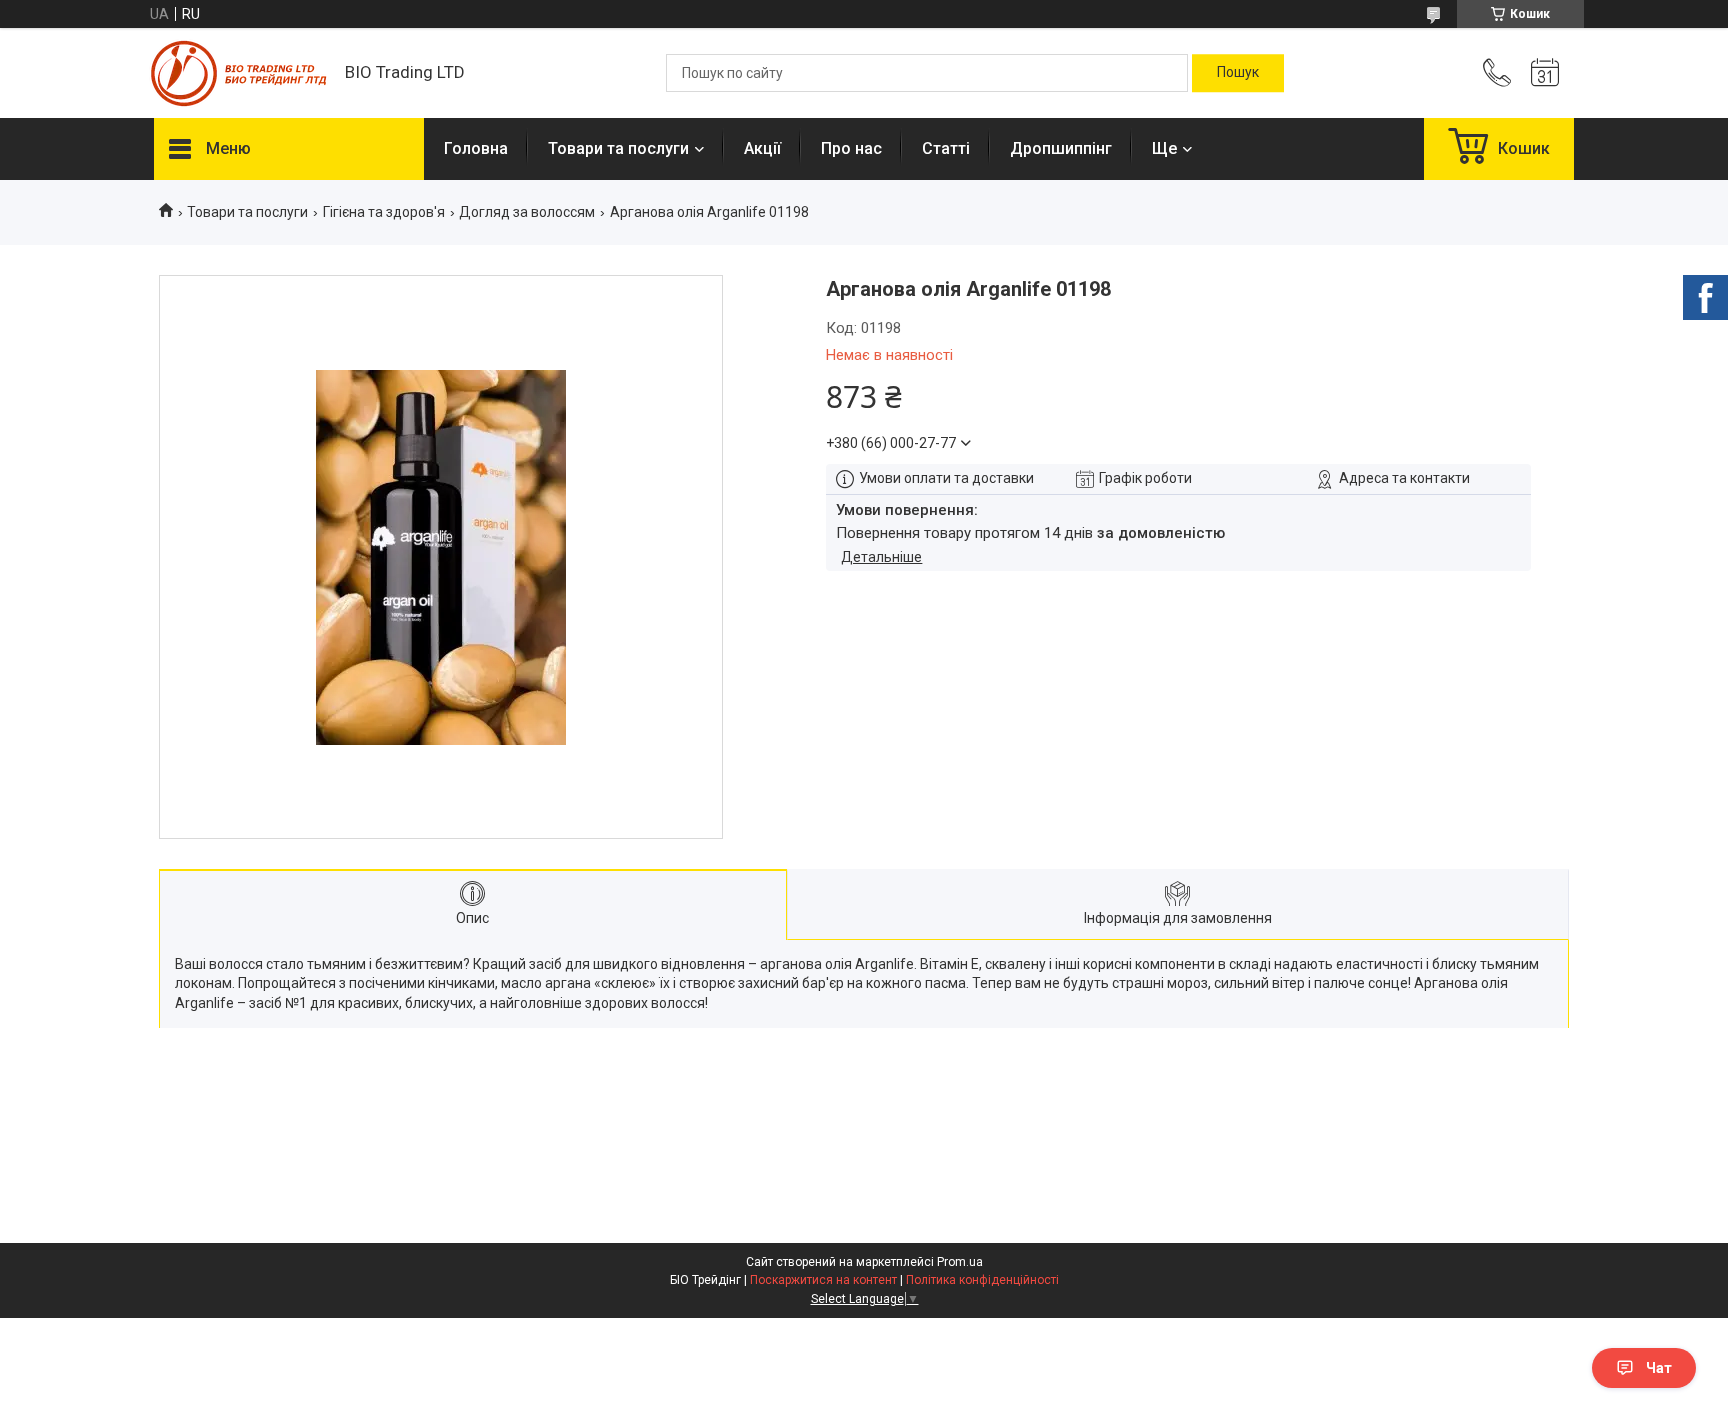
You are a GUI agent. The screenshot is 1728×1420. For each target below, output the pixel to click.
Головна (476, 148)
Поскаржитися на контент (823, 1280)
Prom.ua (960, 1262)
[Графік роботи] (1545, 73)
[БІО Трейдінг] (239, 73)
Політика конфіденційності (982, 1280)
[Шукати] (1238, 73)
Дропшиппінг (1061, 148)
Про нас (851, 148)
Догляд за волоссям (527, 212)
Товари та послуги (618, 148)
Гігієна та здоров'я (384, 212)
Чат (1659, 1368)
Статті (946, 148)
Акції (762, 148)
